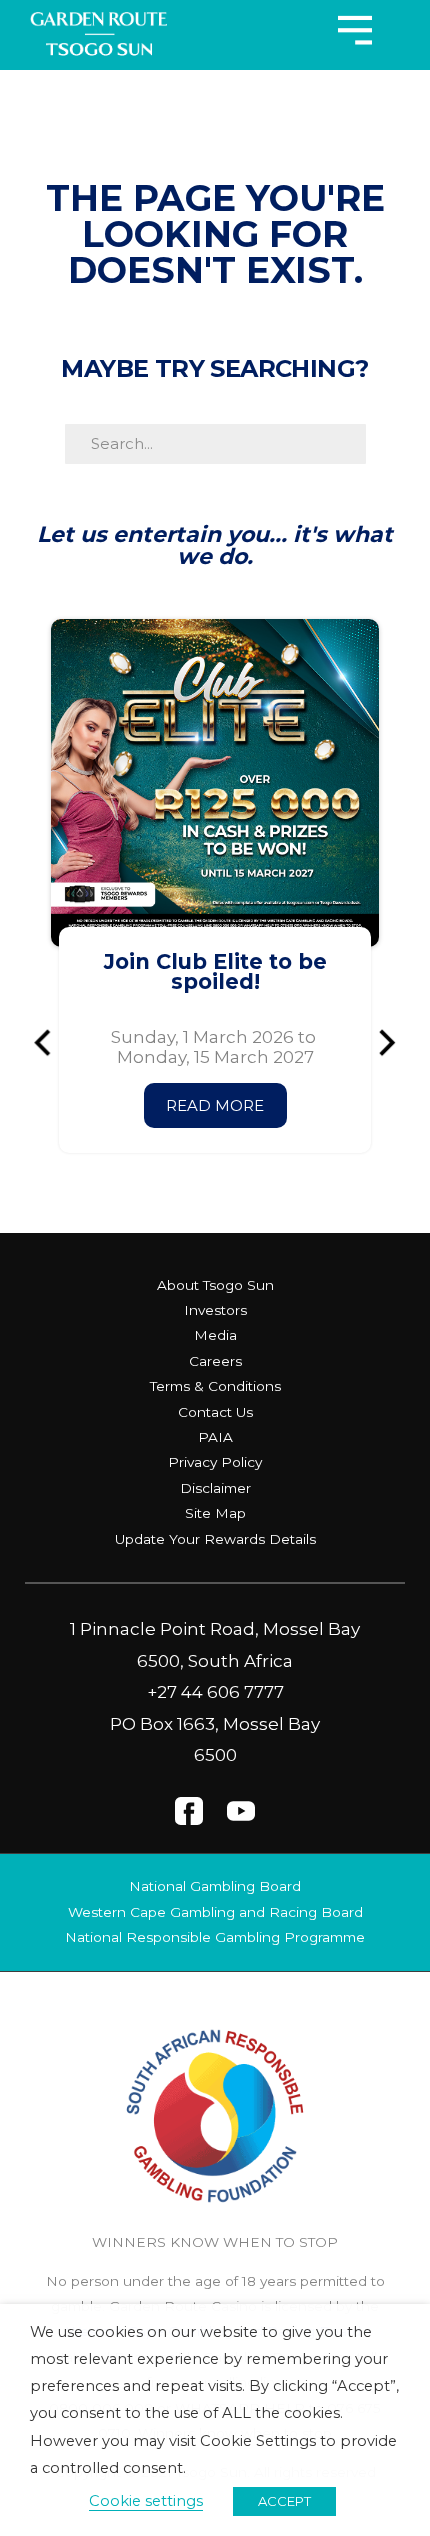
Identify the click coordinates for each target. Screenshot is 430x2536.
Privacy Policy (215, 1462)
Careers (215, 1361)
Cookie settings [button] (146, 2501)
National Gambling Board (215, 1886)
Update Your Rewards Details (215, 1539)
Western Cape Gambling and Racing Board (215, 1912)
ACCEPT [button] (284, 2501)
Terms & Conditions (215, 1386)
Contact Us (215, 1412)
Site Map (215, 1513)
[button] (51, 1043)
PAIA (215, 1437)
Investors (215, 1310)
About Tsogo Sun (215, 1285)
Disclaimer (215, 1488)
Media (215, 1335)
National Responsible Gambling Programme (215, 1937)
